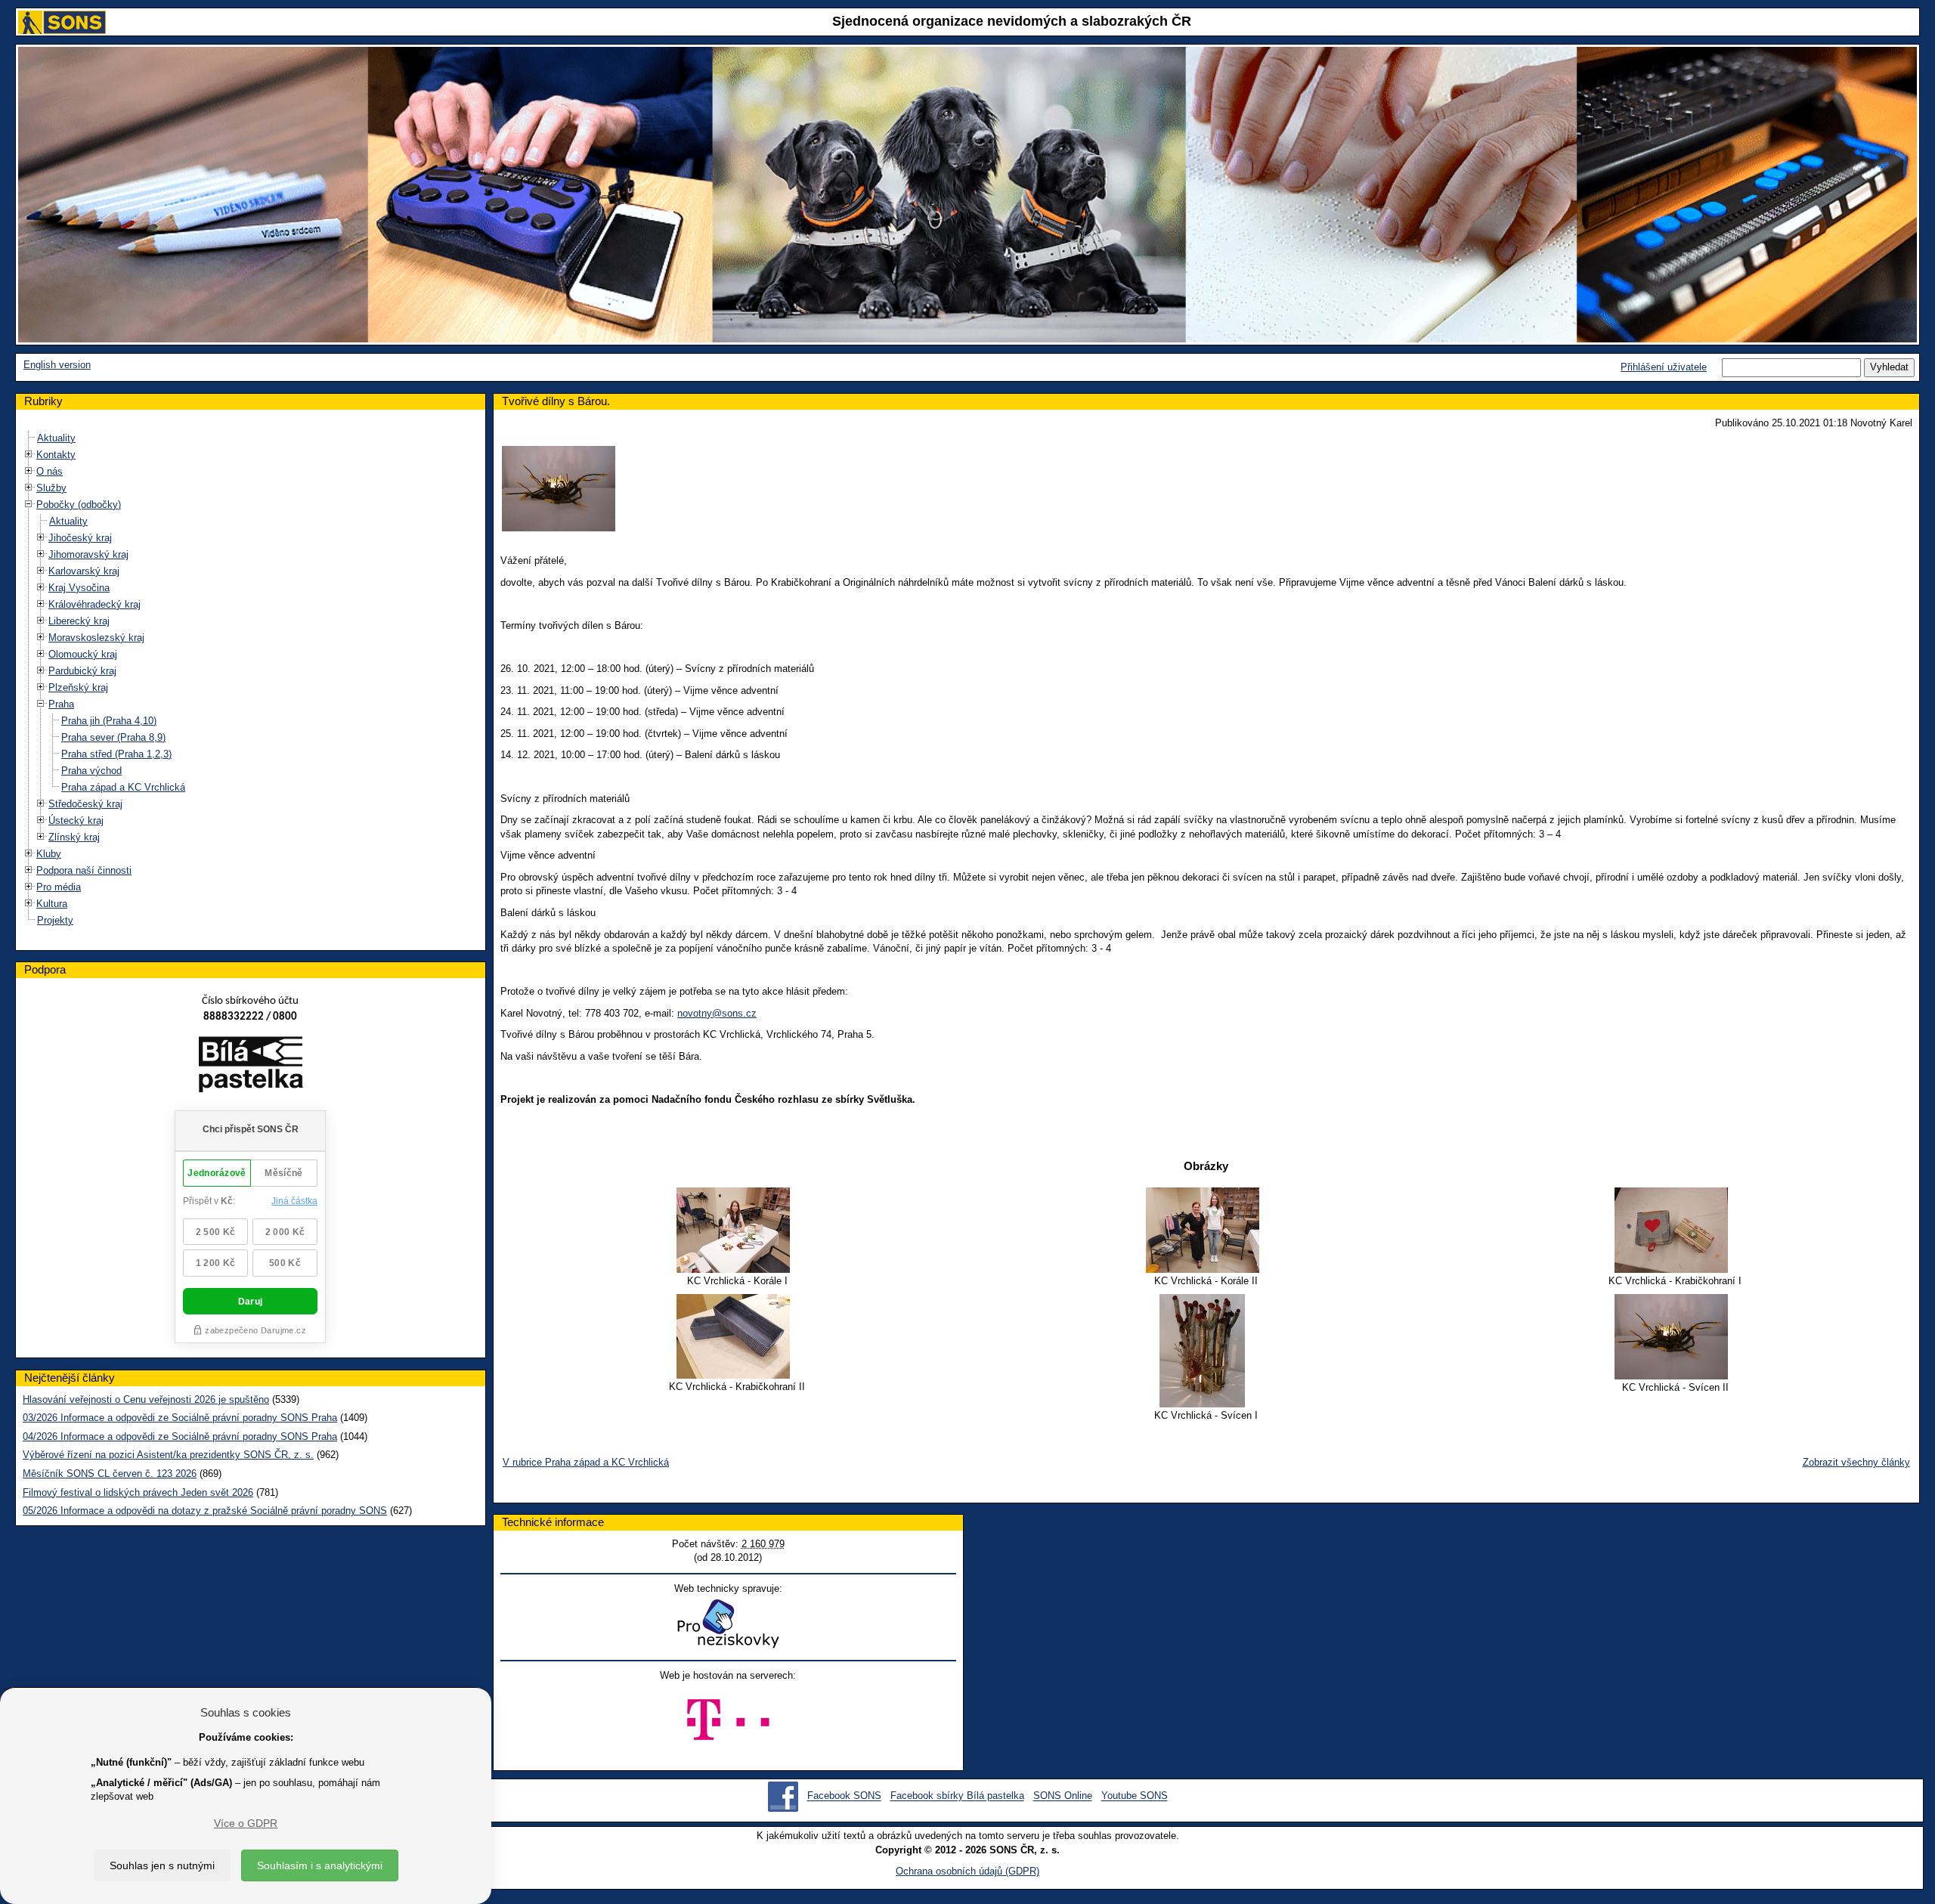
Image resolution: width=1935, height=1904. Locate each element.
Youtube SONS (1135, 1796)
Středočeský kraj (85, 804)
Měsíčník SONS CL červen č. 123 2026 (110, 1474)
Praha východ (91, 771)
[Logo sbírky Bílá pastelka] (251, 1068)
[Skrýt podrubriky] (29, 505)
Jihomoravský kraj (88, 554)
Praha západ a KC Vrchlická (123, 787)
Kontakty (56, 455)
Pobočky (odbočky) (79, 505)
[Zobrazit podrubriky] (29, 455)
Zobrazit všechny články (1856, 1462)
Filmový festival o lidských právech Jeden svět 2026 (138, 1492)
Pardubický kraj (82, 671)
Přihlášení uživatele (1664, 367)
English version (57, 365)
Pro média (59, 887)
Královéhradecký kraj (94, 604)
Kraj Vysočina (79, 588)
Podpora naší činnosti (84, 870)
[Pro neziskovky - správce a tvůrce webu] (728, 1623)
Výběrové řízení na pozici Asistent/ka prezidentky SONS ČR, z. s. (168, 1455)
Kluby (49, 854)
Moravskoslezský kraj (96, 638)
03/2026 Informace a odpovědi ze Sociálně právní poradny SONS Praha (180, 1418)
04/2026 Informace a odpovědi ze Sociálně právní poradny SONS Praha (180, 1437)
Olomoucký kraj (83, 654)
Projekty (55, 920)
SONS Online (1063, 1796)
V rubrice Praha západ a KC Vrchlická (586, 1462)
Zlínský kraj (74, 837)
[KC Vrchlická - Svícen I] (1206, 1351)
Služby (51, 488)
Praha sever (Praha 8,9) (113, 737)
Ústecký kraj (76, 820)
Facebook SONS (844, 1796)
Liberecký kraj (79, 621)
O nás (50, 471)
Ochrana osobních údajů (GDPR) (967, 1871)
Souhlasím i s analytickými (320, 1865)
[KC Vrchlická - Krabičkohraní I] (1675, 1230)
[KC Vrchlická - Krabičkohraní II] (737, 1336)
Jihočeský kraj (80, 538)
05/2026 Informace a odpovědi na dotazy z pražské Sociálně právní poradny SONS (205, 1511)
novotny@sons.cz (717, 1013)
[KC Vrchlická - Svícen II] (1675, 1337)
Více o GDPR (246, 1823)
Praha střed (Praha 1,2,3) (116, 754)
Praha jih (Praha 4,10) (109, 721)
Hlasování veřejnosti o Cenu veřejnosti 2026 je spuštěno (146, 1399)
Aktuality (56, 438)
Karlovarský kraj (84, 571)
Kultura (52, 904)
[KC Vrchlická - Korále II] (1206, 1230)
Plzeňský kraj (78, 687)
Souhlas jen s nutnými (162, 1865)
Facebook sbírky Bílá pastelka (957, 1796)
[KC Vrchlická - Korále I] (737, 1230)
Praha (61, 704)
